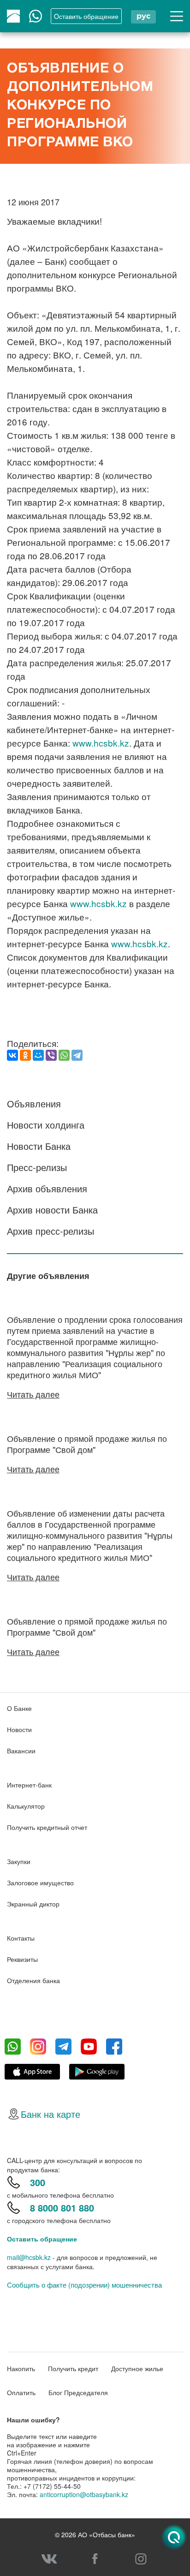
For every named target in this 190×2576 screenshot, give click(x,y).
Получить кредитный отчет (47, 1827)
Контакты (21, 1938)
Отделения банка (33, 1980)
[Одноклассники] (25, 1055)
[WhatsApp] (64, 1055)
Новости (19, 1729)
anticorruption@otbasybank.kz (84, 2494)
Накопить (21, 2368)
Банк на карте (50, 2114)
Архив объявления (47, 1188)
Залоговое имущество (40, 1883)
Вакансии (21, 1751)
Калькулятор (26, 1806)
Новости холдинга (46, 1125)
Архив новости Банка (52, 1210)
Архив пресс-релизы (50, 1231)
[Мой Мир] (38, 1055)
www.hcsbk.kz (101, 743)
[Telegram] (77, 1055)
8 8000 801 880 (62, 2208)
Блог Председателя (78, 2392)
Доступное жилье (137, 2368)
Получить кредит (73, 2368)
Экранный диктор (33, 1904)
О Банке (19, 1708)
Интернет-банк (29, 1785)
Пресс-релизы (37, 1167)
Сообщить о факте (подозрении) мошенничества (84, 2285)
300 (38, 2182)
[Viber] (51, 1055)
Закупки (19, 1861)
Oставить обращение (86, 16)
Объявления (34, 1103)
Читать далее (33, 1394)
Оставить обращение (42, 2239)
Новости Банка (39, 1146)
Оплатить (21, 2392)
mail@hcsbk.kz (29, 2257)
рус (143, 16)
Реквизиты (22, 1959)
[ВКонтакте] (12, 1055)
